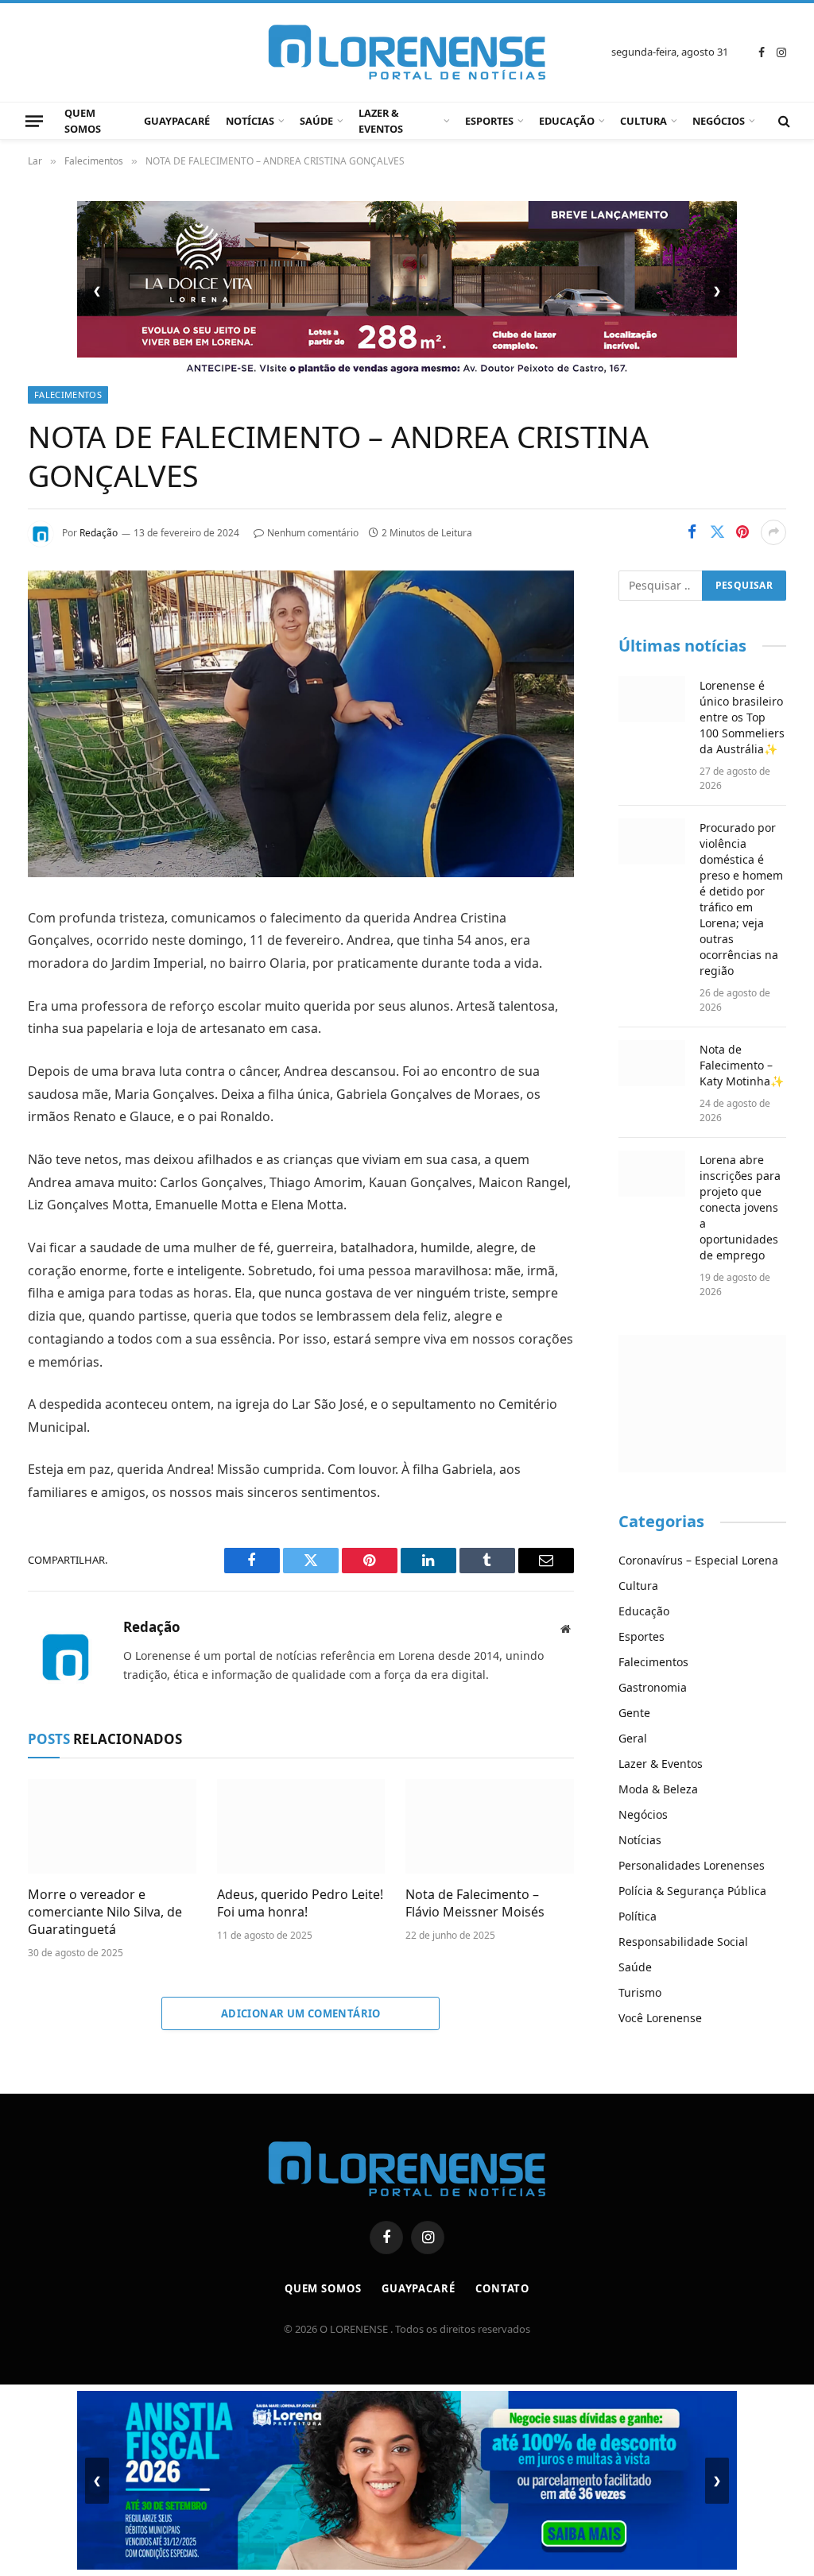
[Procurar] (783, 121)
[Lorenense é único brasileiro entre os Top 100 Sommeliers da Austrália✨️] (652, 699)
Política (638, 1916)
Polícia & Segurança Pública (692, 1891)
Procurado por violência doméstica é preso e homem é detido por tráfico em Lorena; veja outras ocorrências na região (741, 899)
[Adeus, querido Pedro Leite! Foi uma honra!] (301, 1826)
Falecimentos (68, 395)
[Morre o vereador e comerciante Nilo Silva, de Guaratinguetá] (112, 1826)
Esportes (489, 121)
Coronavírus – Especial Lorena (698, 1560)
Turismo (640, 1992)
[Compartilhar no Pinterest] (742, 532)
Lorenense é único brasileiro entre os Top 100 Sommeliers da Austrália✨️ (742, 717)
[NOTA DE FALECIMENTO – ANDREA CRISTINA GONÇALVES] (301, 873)
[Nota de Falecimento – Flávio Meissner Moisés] (490, 1826)
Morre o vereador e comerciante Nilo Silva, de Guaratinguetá (105, 1912)
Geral (633, 1738)
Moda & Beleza (658, 1789)
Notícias (250, 121)
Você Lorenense (660, 2018)
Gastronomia (653, 1687)
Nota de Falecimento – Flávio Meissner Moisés (475, 1903)
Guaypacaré (177, 121)
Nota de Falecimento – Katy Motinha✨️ (742, 1065)
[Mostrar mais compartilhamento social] (773, 532)
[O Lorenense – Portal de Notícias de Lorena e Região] (407, 52)
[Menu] (34, 121)
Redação (99, 533)
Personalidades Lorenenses (692, 1865)
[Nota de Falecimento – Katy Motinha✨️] (652, 1063)
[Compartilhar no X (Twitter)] (717, 532)
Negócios (719, 121)
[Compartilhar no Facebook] (692, 532)
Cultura (643, 121)
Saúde (316, 121)
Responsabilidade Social (683, 1942)
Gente (634, 1713)
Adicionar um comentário (301, 2013)
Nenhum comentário (313, 533)
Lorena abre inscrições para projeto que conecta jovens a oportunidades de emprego (740, 1207)
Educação (567, 121)
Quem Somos (83, 121)
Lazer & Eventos (381, 121)
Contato (502, 2288)
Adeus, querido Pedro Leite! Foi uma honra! (300, 1903)
